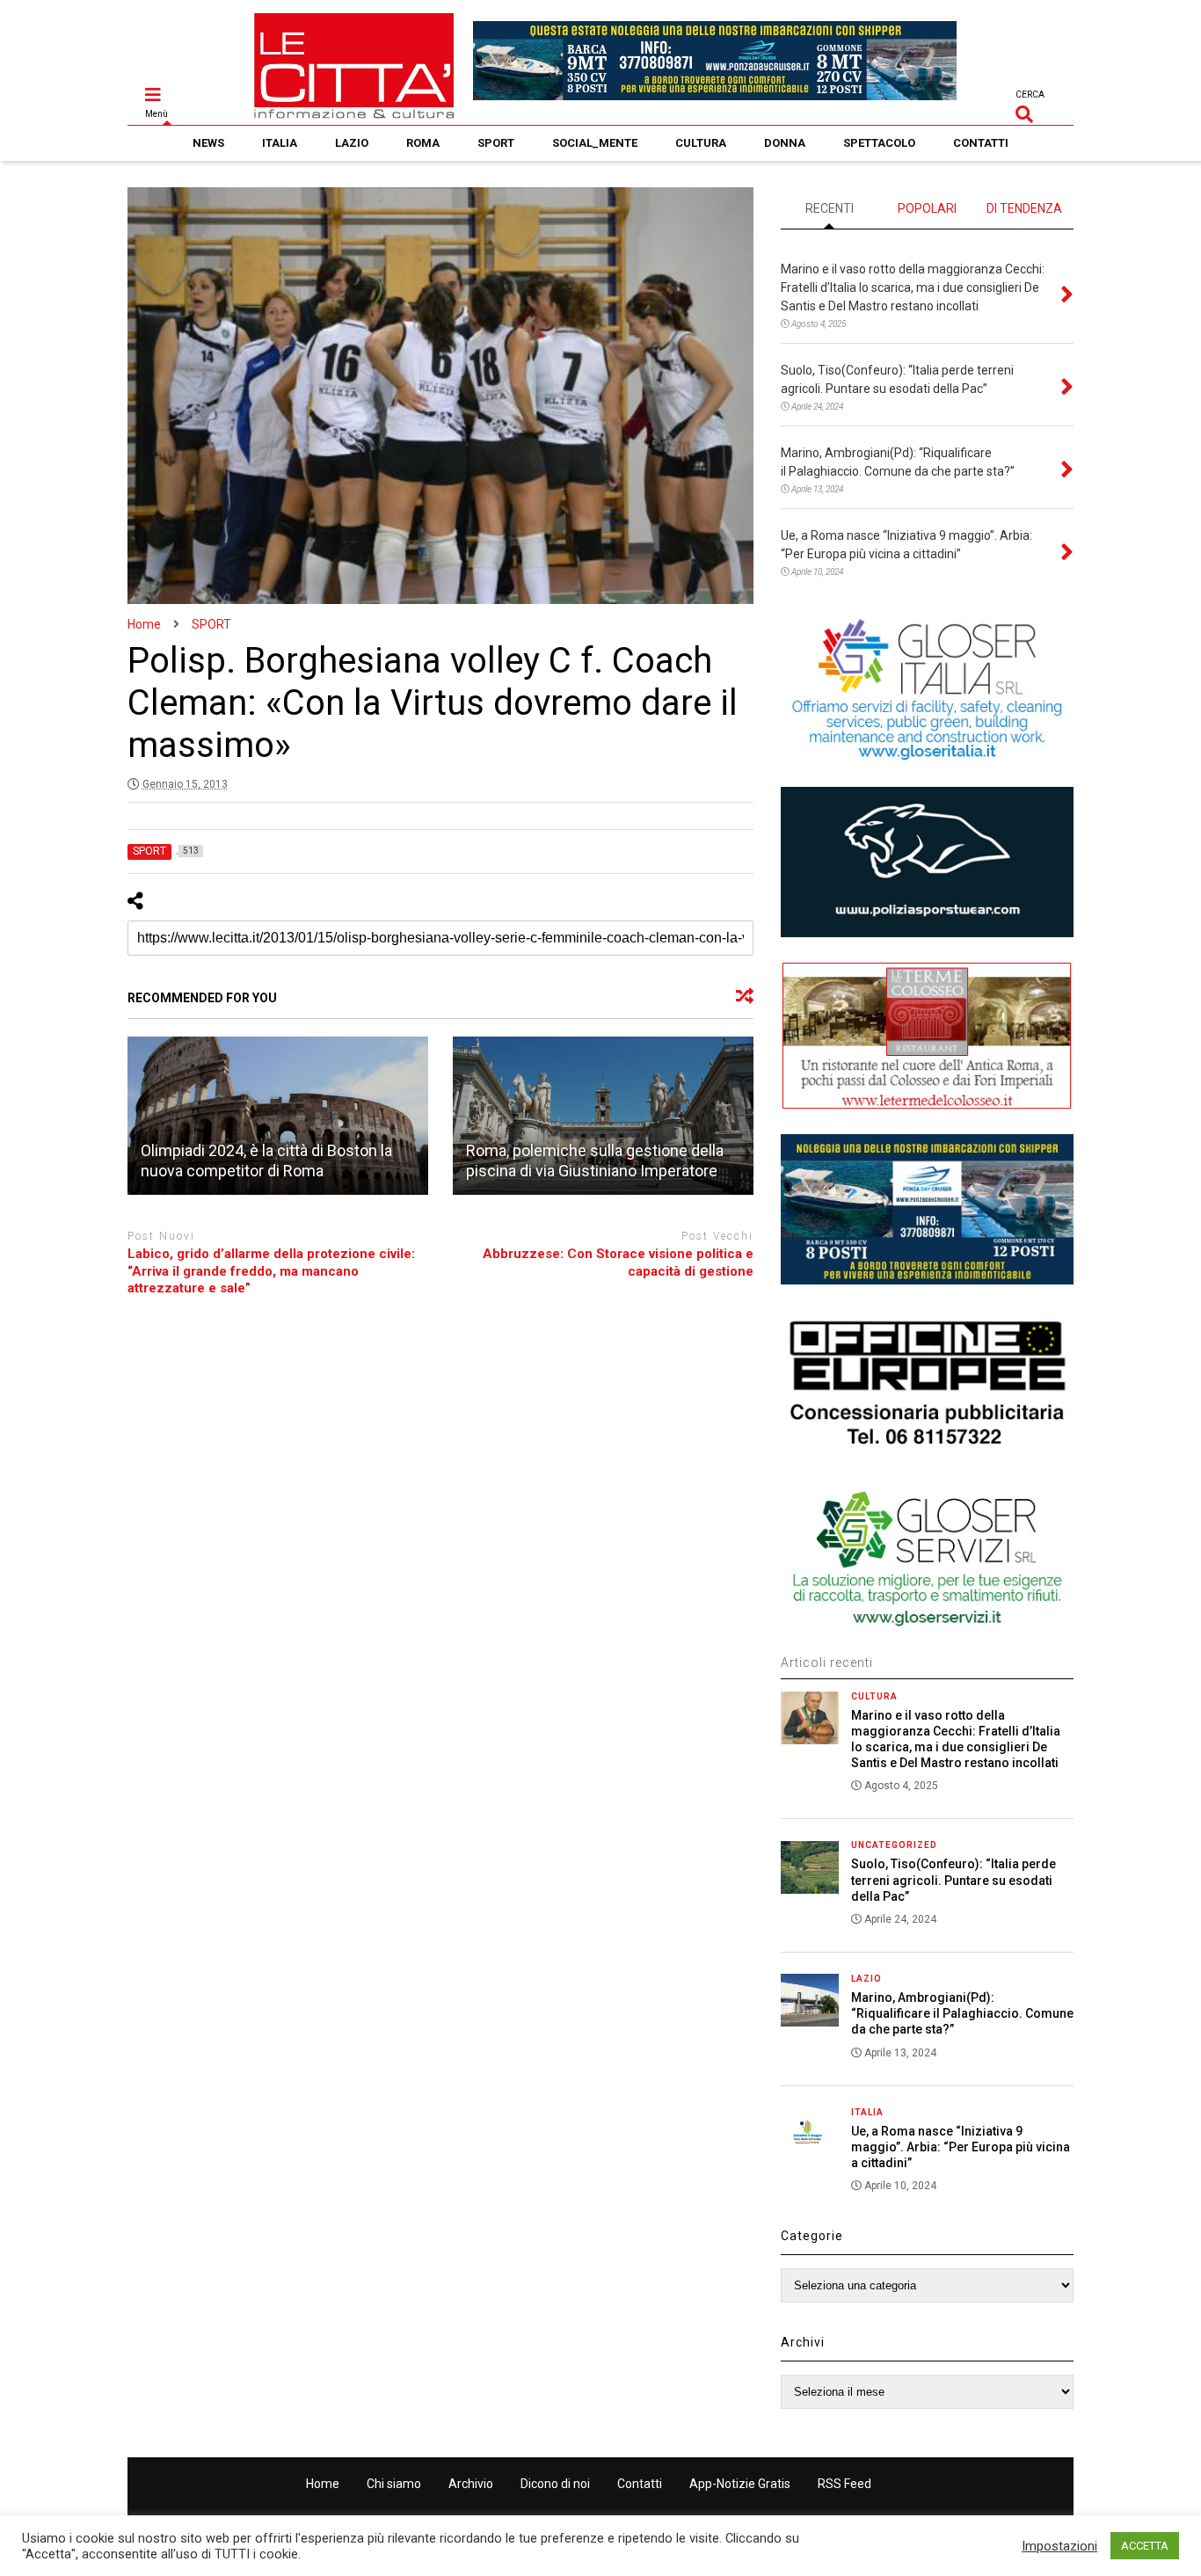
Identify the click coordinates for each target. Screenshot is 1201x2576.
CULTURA (701, 143)
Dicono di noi (555, 2484)
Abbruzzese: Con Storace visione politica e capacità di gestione (618, 1263)
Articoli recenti (827, 1663)
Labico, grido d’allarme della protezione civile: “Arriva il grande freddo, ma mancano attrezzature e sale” (271, 1271)
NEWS (208, 143)
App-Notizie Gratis (740, 2484)
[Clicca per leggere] (278, 1116)
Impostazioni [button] (1059, 2546)
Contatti (640, 2484)
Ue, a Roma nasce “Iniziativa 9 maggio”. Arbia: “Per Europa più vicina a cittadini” (961, 2147)
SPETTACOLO (879, 143)
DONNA (785, 143)
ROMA (423, 143)
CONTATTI (981, 143)
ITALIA (280, 143)
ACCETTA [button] (1145, 2546)
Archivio (471, 2484)
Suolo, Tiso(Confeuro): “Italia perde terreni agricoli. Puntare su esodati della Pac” (954, 1880)
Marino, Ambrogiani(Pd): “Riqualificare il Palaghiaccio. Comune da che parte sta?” (962, 2013)
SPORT (496, 143)
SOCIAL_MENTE (595, 143)
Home (323, 2484)
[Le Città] (354, 112)
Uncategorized (894, 1845)
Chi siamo (394, 2484)
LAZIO (352, 143)
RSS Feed (844, 2484)
